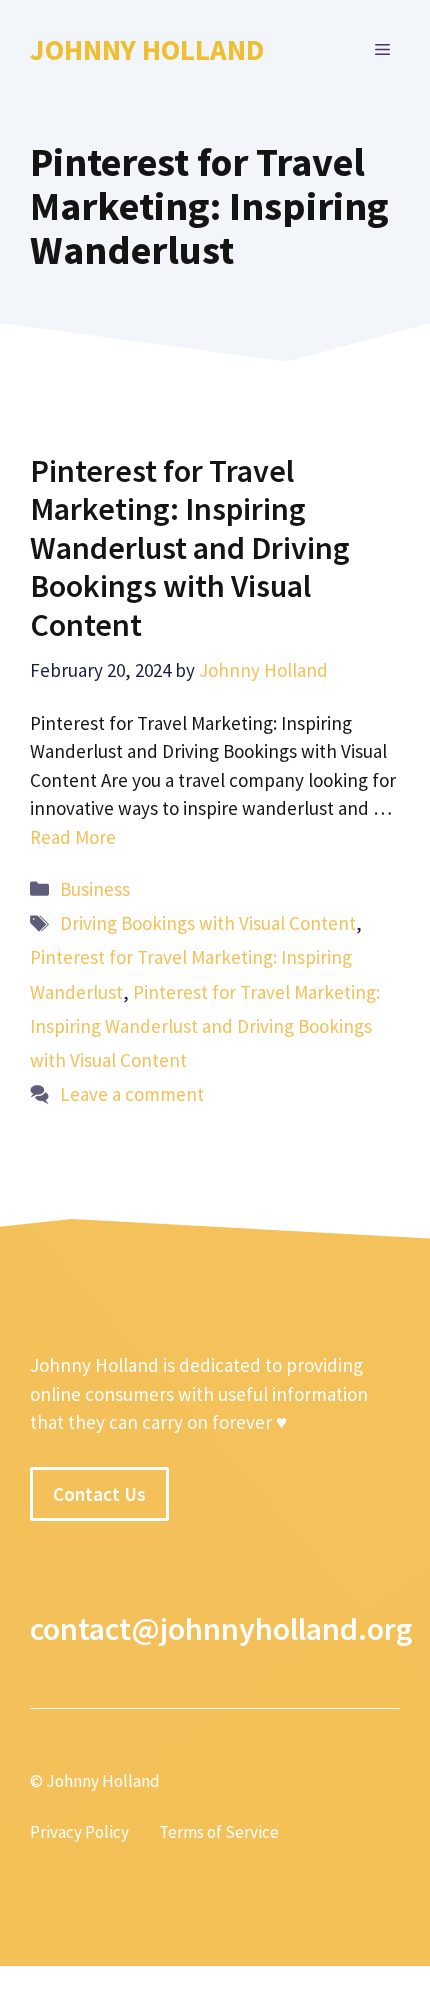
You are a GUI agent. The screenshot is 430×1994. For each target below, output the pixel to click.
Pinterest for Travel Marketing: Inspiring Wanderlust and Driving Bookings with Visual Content (190, 548)
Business (95, 889)
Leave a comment (132, 1094)
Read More (73, 837)
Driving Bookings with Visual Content (208, 923)
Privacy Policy (79, 1832)
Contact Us (99, 1494)
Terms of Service (219, 1832)
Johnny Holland (147, 49)
